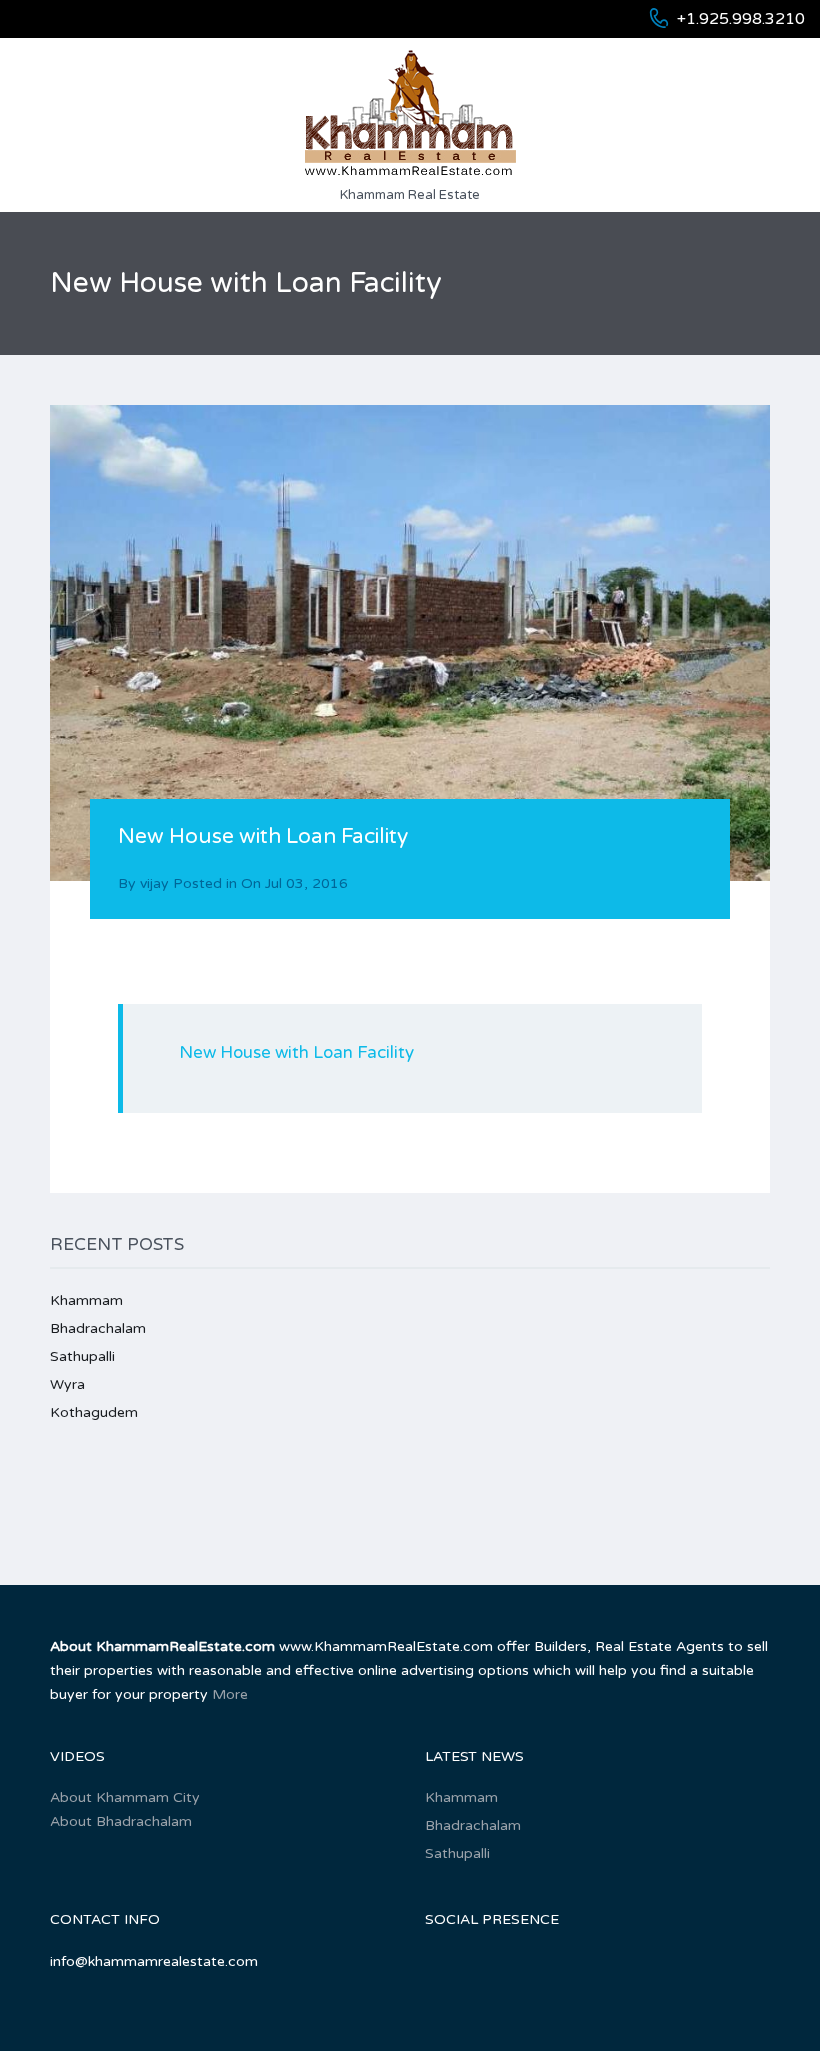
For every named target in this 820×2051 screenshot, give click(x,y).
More (230, 1694)
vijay (154, 883)
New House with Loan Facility (296, 1052)
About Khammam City (125, 1797)
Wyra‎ (67, 1384)
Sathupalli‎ (82, 1356)
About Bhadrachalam (121, 1821)
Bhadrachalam (98, 1328)
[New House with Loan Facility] (410, 643)
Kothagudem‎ (94, 1412)
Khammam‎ (86, 1300)
